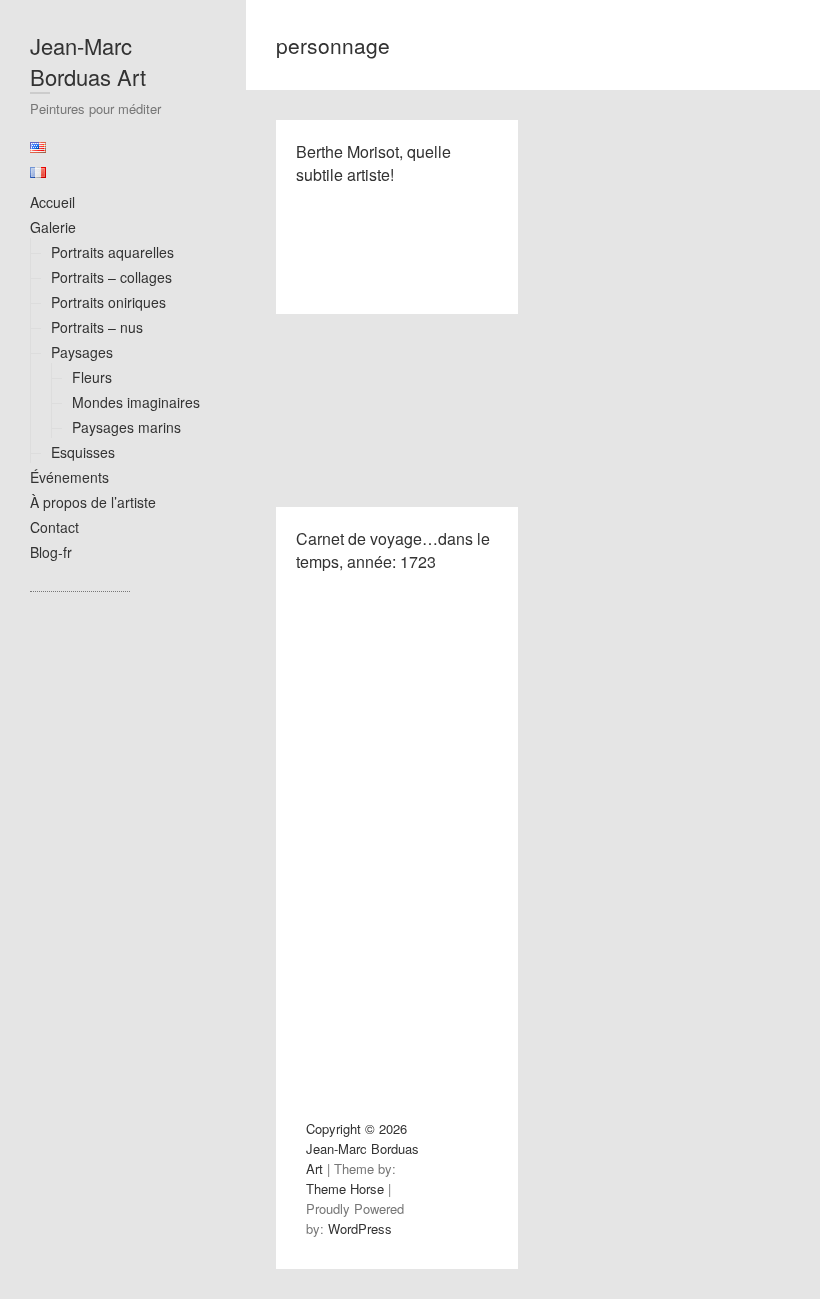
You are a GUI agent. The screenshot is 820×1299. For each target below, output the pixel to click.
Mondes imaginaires (136, 402)
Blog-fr (51, 552)
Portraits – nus (97, 327)
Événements (69, 477)
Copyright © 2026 (356, 1128)
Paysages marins (126, 427)
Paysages (82, 352)
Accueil (52, 202)
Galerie (53, 227)
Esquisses (83, 452)
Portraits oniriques (108, 302)
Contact (54, 527)
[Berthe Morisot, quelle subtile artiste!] (397, 411)
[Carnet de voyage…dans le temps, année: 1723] (397, 774)
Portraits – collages (111, 277)
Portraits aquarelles (112, 252)
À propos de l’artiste (93, 502)
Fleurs (92, 377)
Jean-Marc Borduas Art (88, 61)
